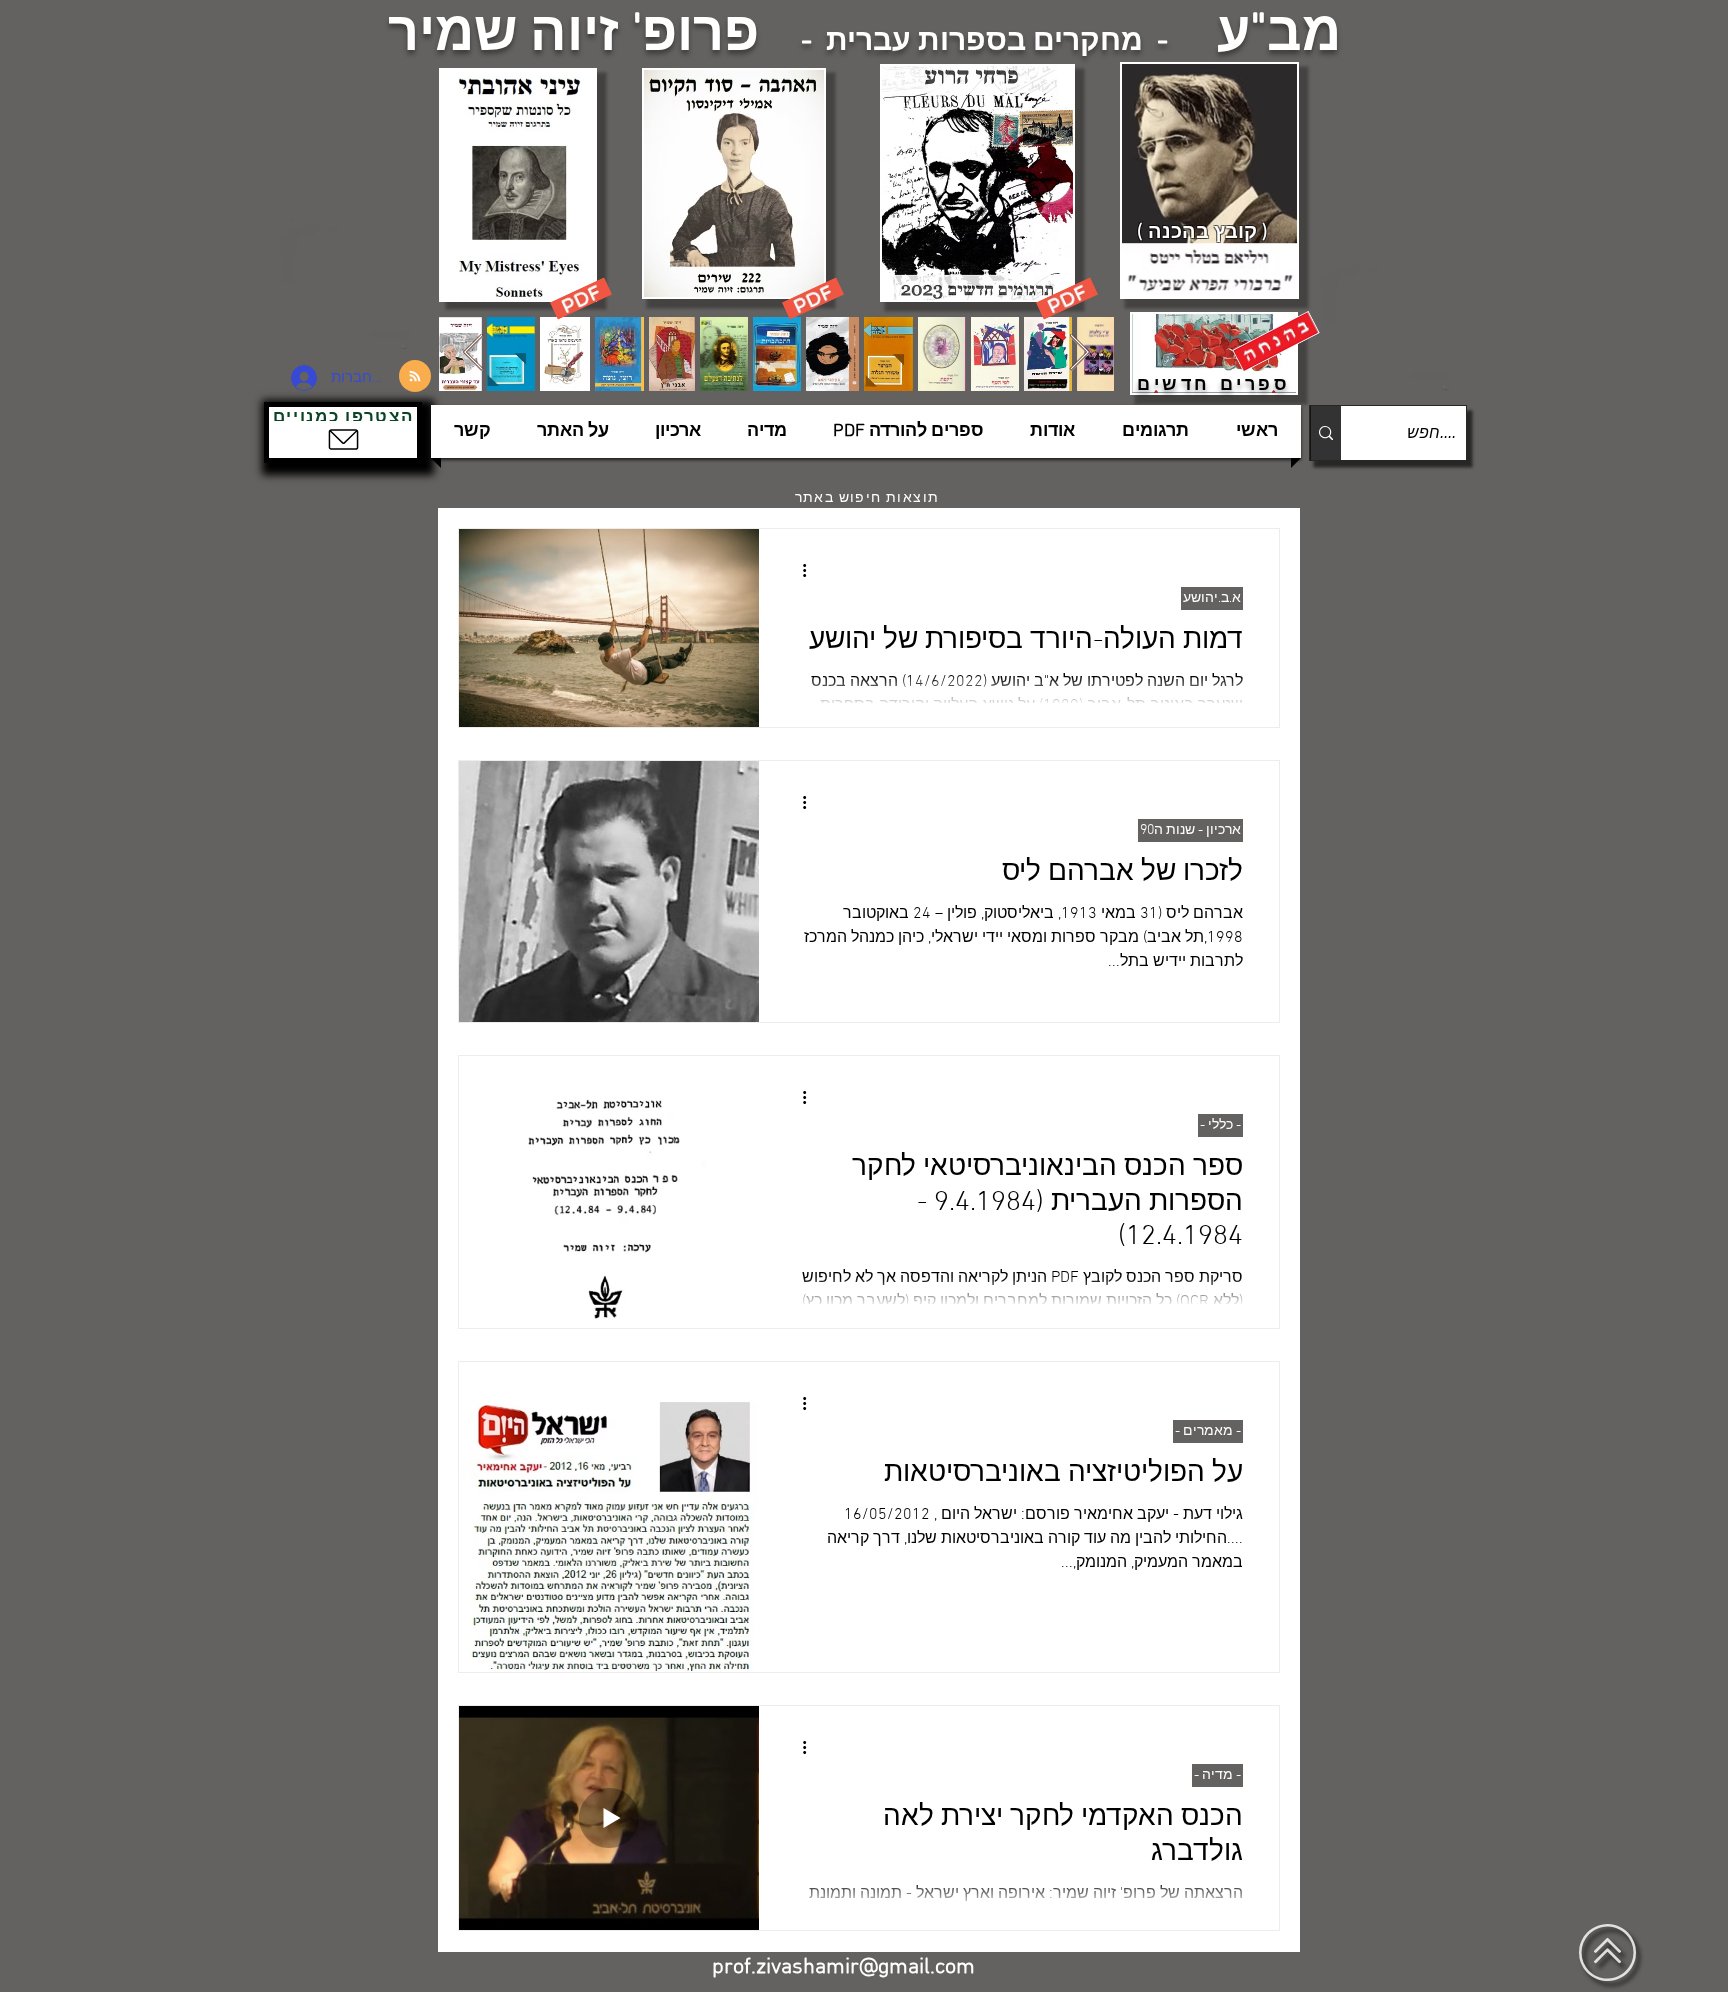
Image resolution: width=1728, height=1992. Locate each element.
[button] (343, 432)
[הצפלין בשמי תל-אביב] (352, 284)
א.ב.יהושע (1212, 598)
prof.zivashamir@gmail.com (843, 1967)
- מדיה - (1217, 1775)
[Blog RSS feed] (415, 377)
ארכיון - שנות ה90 (1190, 830)
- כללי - (1220, 1125)
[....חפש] (1325, 433)
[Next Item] (1079, 353)
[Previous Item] (473, 353)
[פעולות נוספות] (797, 570)
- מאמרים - (1208, 1431)
